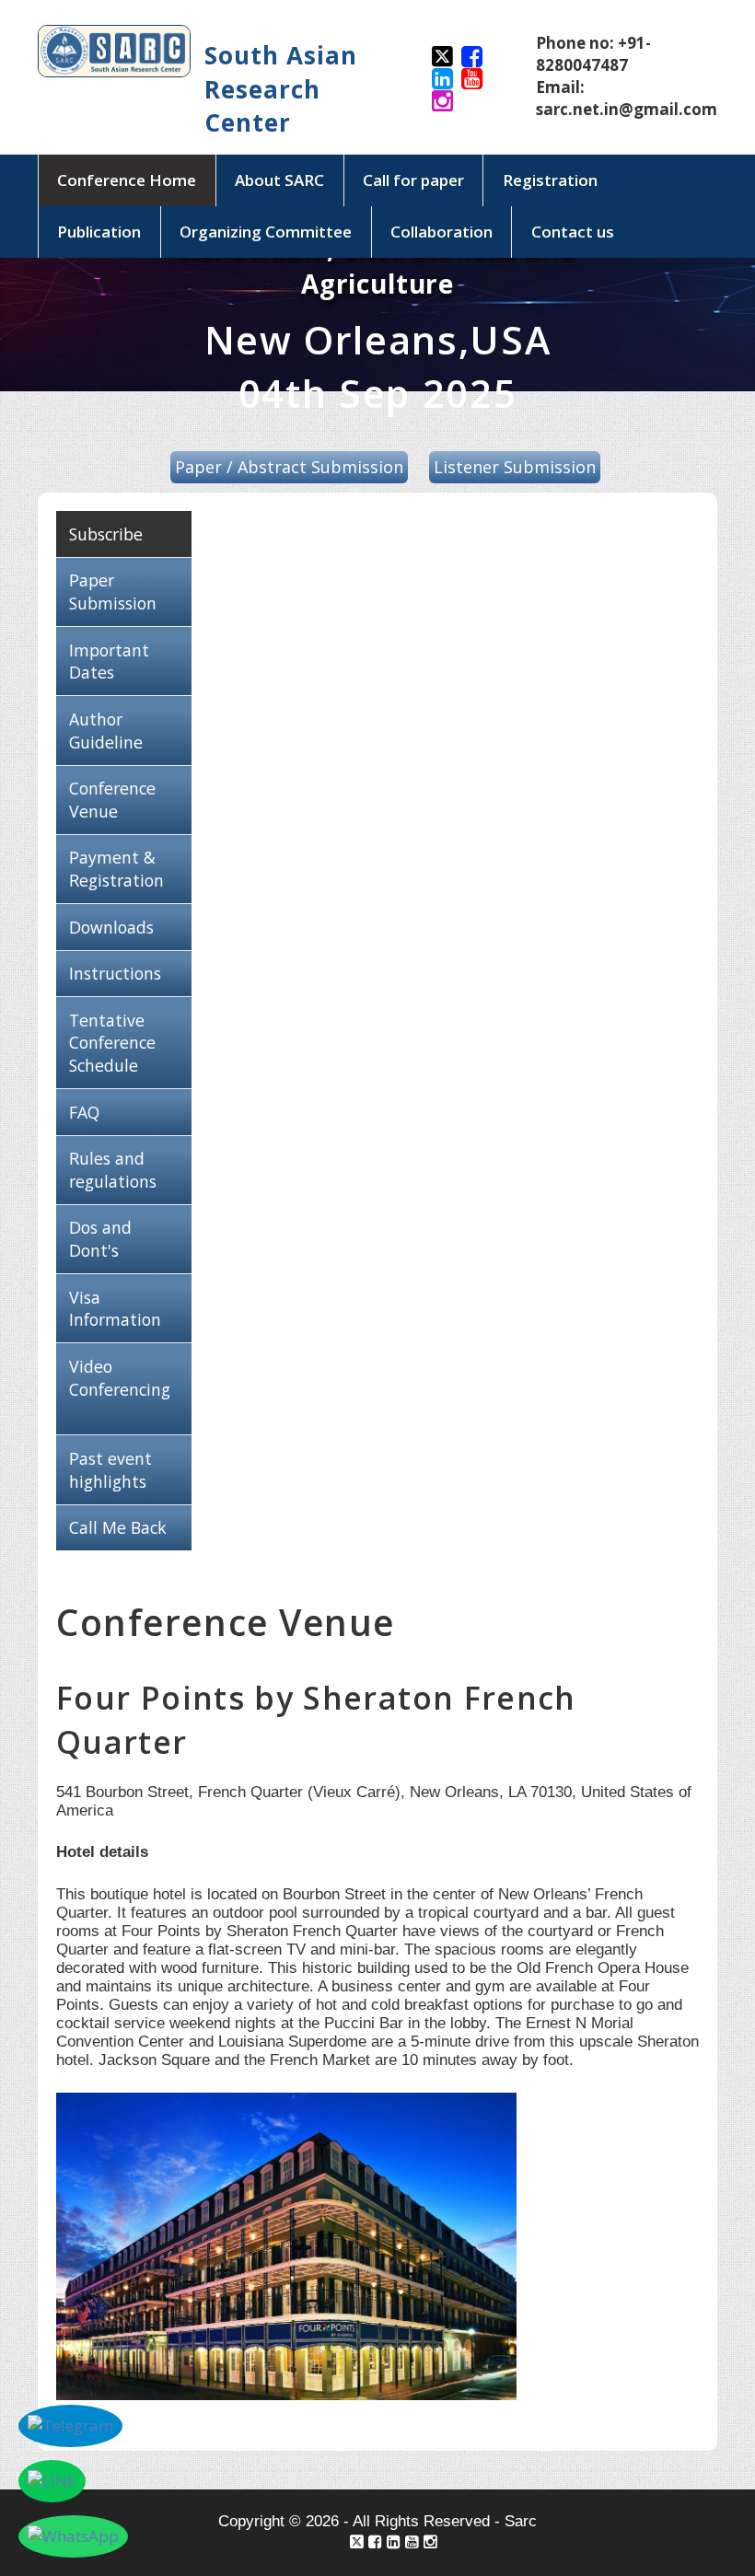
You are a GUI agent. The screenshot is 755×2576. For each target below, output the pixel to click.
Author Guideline (106, 731)
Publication (99, 232)
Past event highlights (110, 1470)
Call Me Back (118, 1527)
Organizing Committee (266, 232)
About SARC (279, 180)
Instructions (115, 973)
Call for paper (413, 180)
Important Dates (109, 661)
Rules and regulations (113, 1170)
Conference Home (127, 180)
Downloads (111, 927)
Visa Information (115, 1309)
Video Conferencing (120, 1378)
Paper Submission (113, 592)
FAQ (84, 1112)
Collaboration (441, 232)
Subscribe (106, 534)
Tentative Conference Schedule (112, 1043)
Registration (550, 180)
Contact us (573, 232)
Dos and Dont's (100, 1239)
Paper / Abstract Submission (289, 467)
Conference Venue (112, 800)
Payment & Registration (116, 869)
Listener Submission (515, 467)
